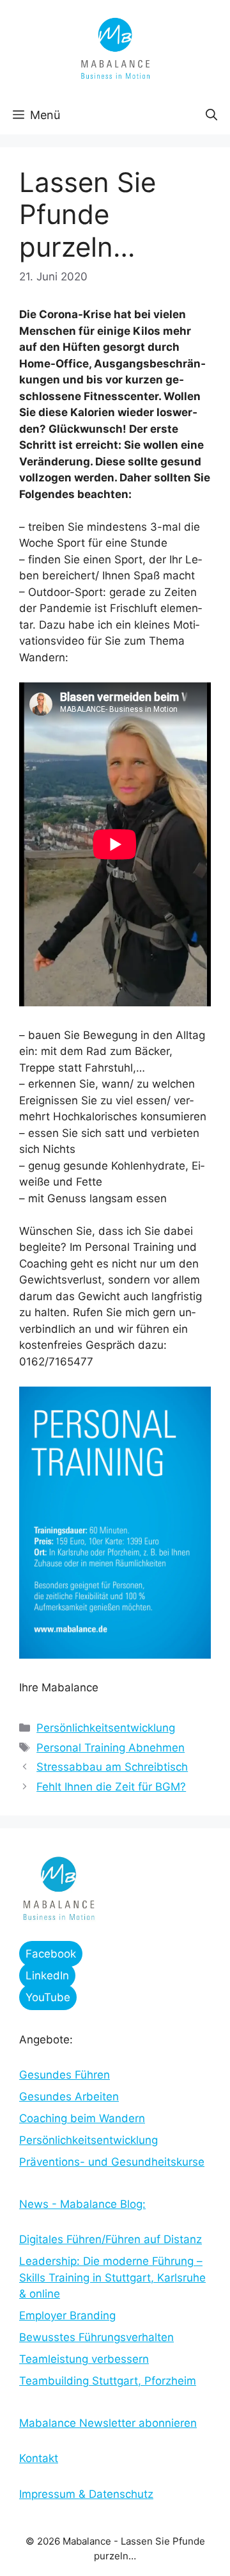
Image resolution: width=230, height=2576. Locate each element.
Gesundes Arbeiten (69, 2097)
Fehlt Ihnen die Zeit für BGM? (111, 1787)
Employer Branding (67, 2315)
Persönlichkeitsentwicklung (106, 1728)
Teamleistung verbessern (84, 2359)
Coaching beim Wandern (82, 2118)
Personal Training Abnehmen (111, 1748)
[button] (211, 115)
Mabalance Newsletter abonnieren (108, 2423)
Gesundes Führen (65, 2075)
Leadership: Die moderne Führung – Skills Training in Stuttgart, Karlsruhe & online (112, 2277)
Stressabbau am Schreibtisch (112, 1767)
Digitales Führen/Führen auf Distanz (111, 2239)
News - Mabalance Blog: (82, 2204)
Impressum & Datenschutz (86, 2494)
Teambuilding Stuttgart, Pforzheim (108, 2381)
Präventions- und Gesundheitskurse (112, 2162)
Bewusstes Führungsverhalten (96, 2337)
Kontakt (39, 2458)
